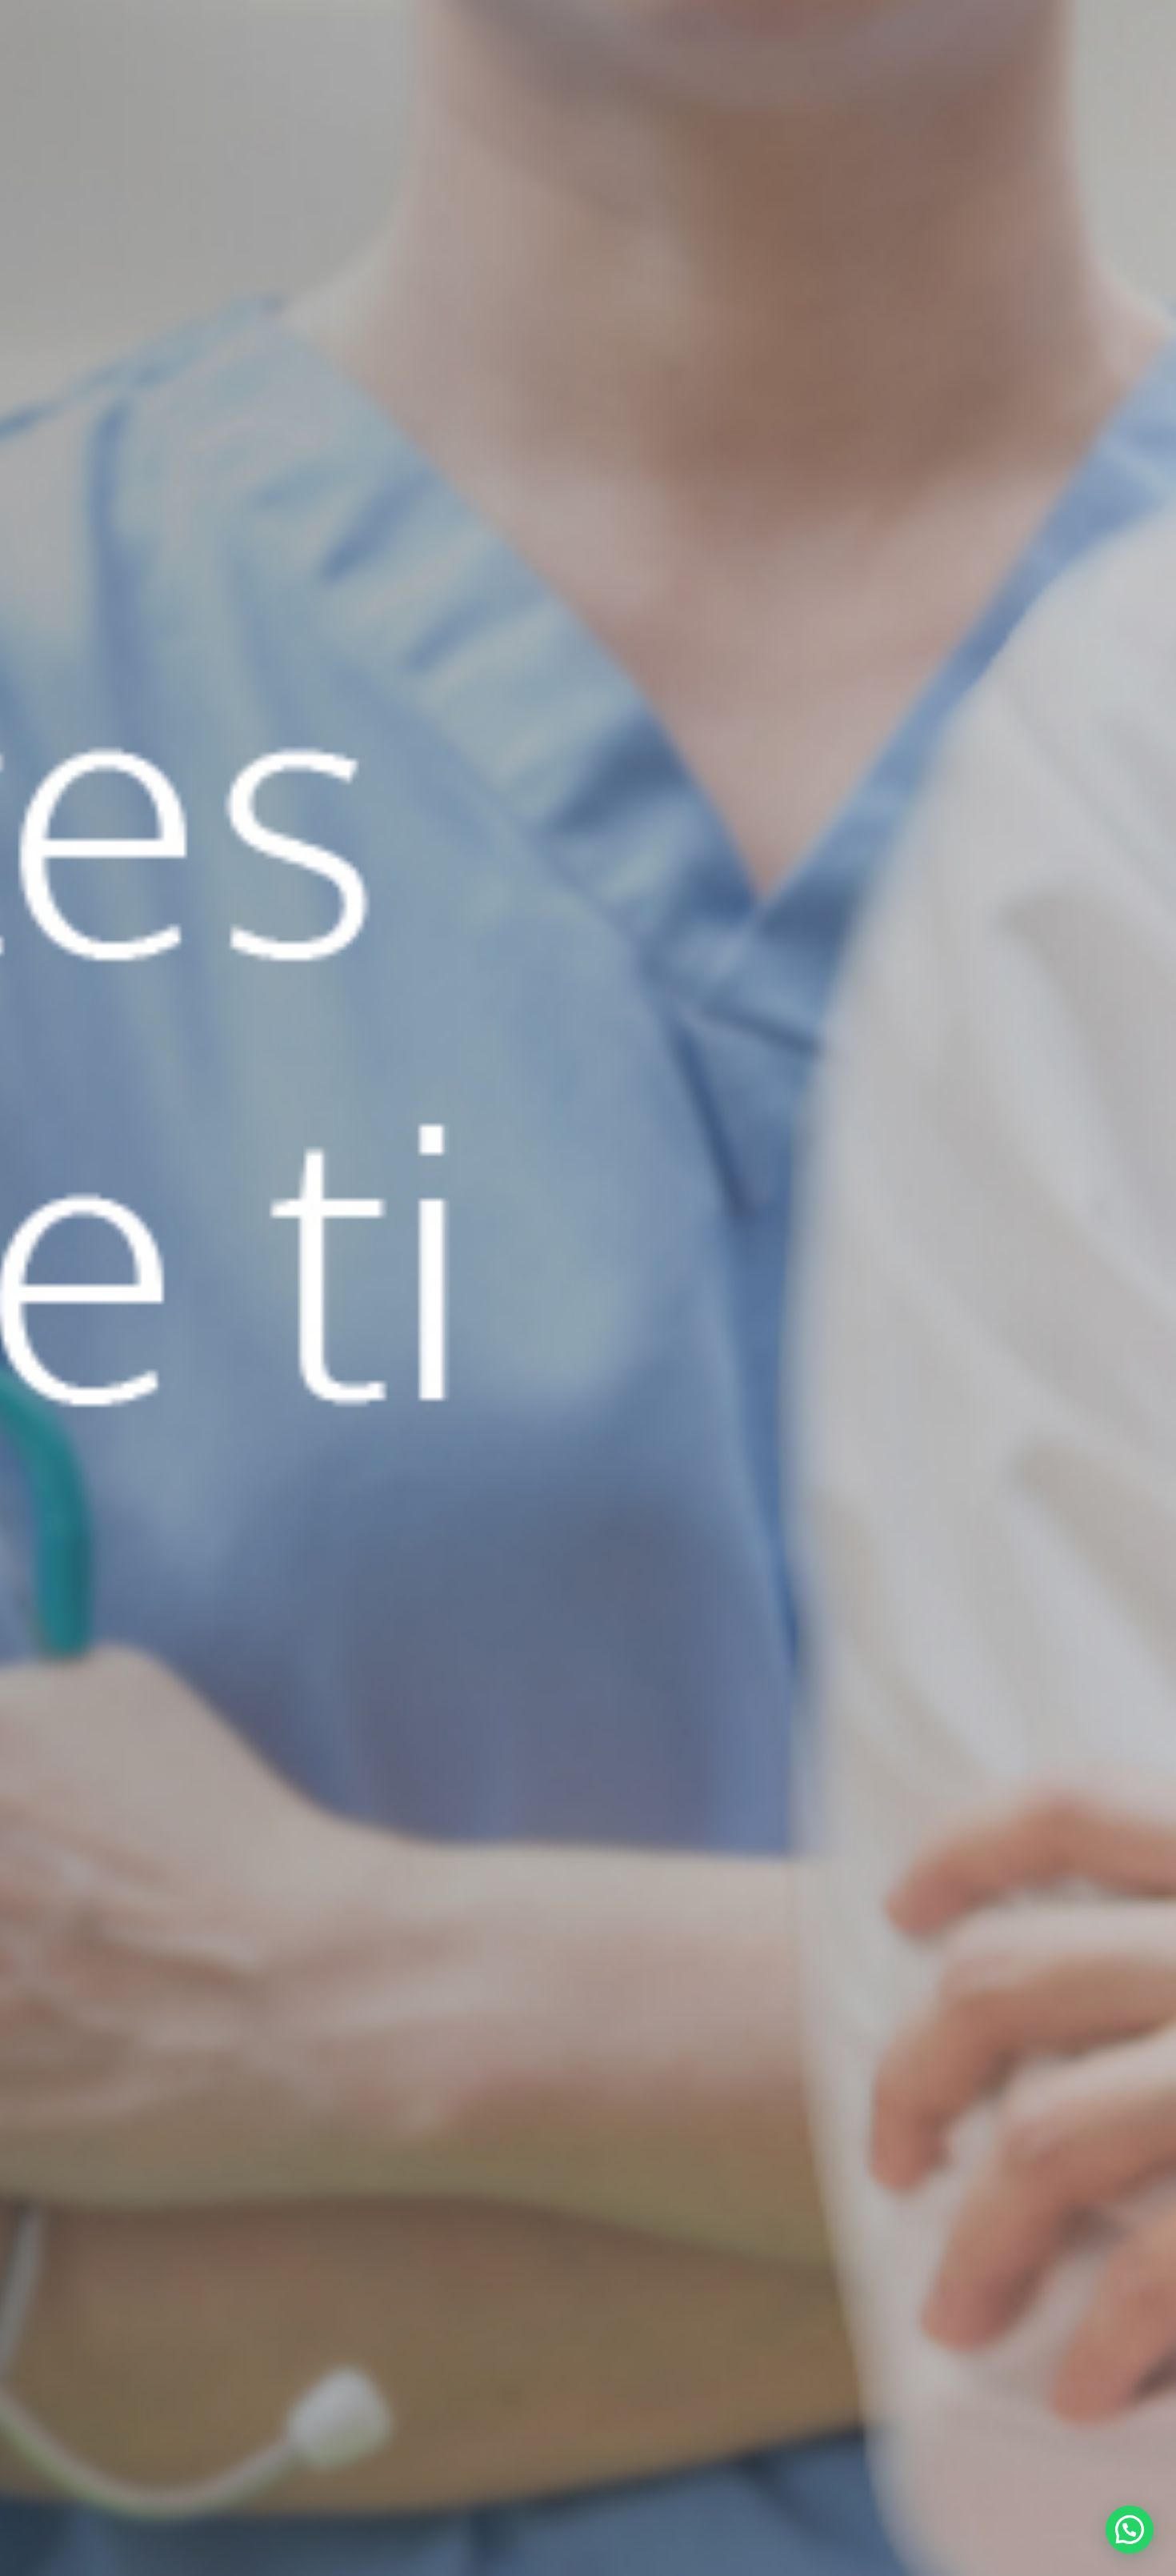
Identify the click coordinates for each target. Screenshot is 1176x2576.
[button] (1130, 2530)
